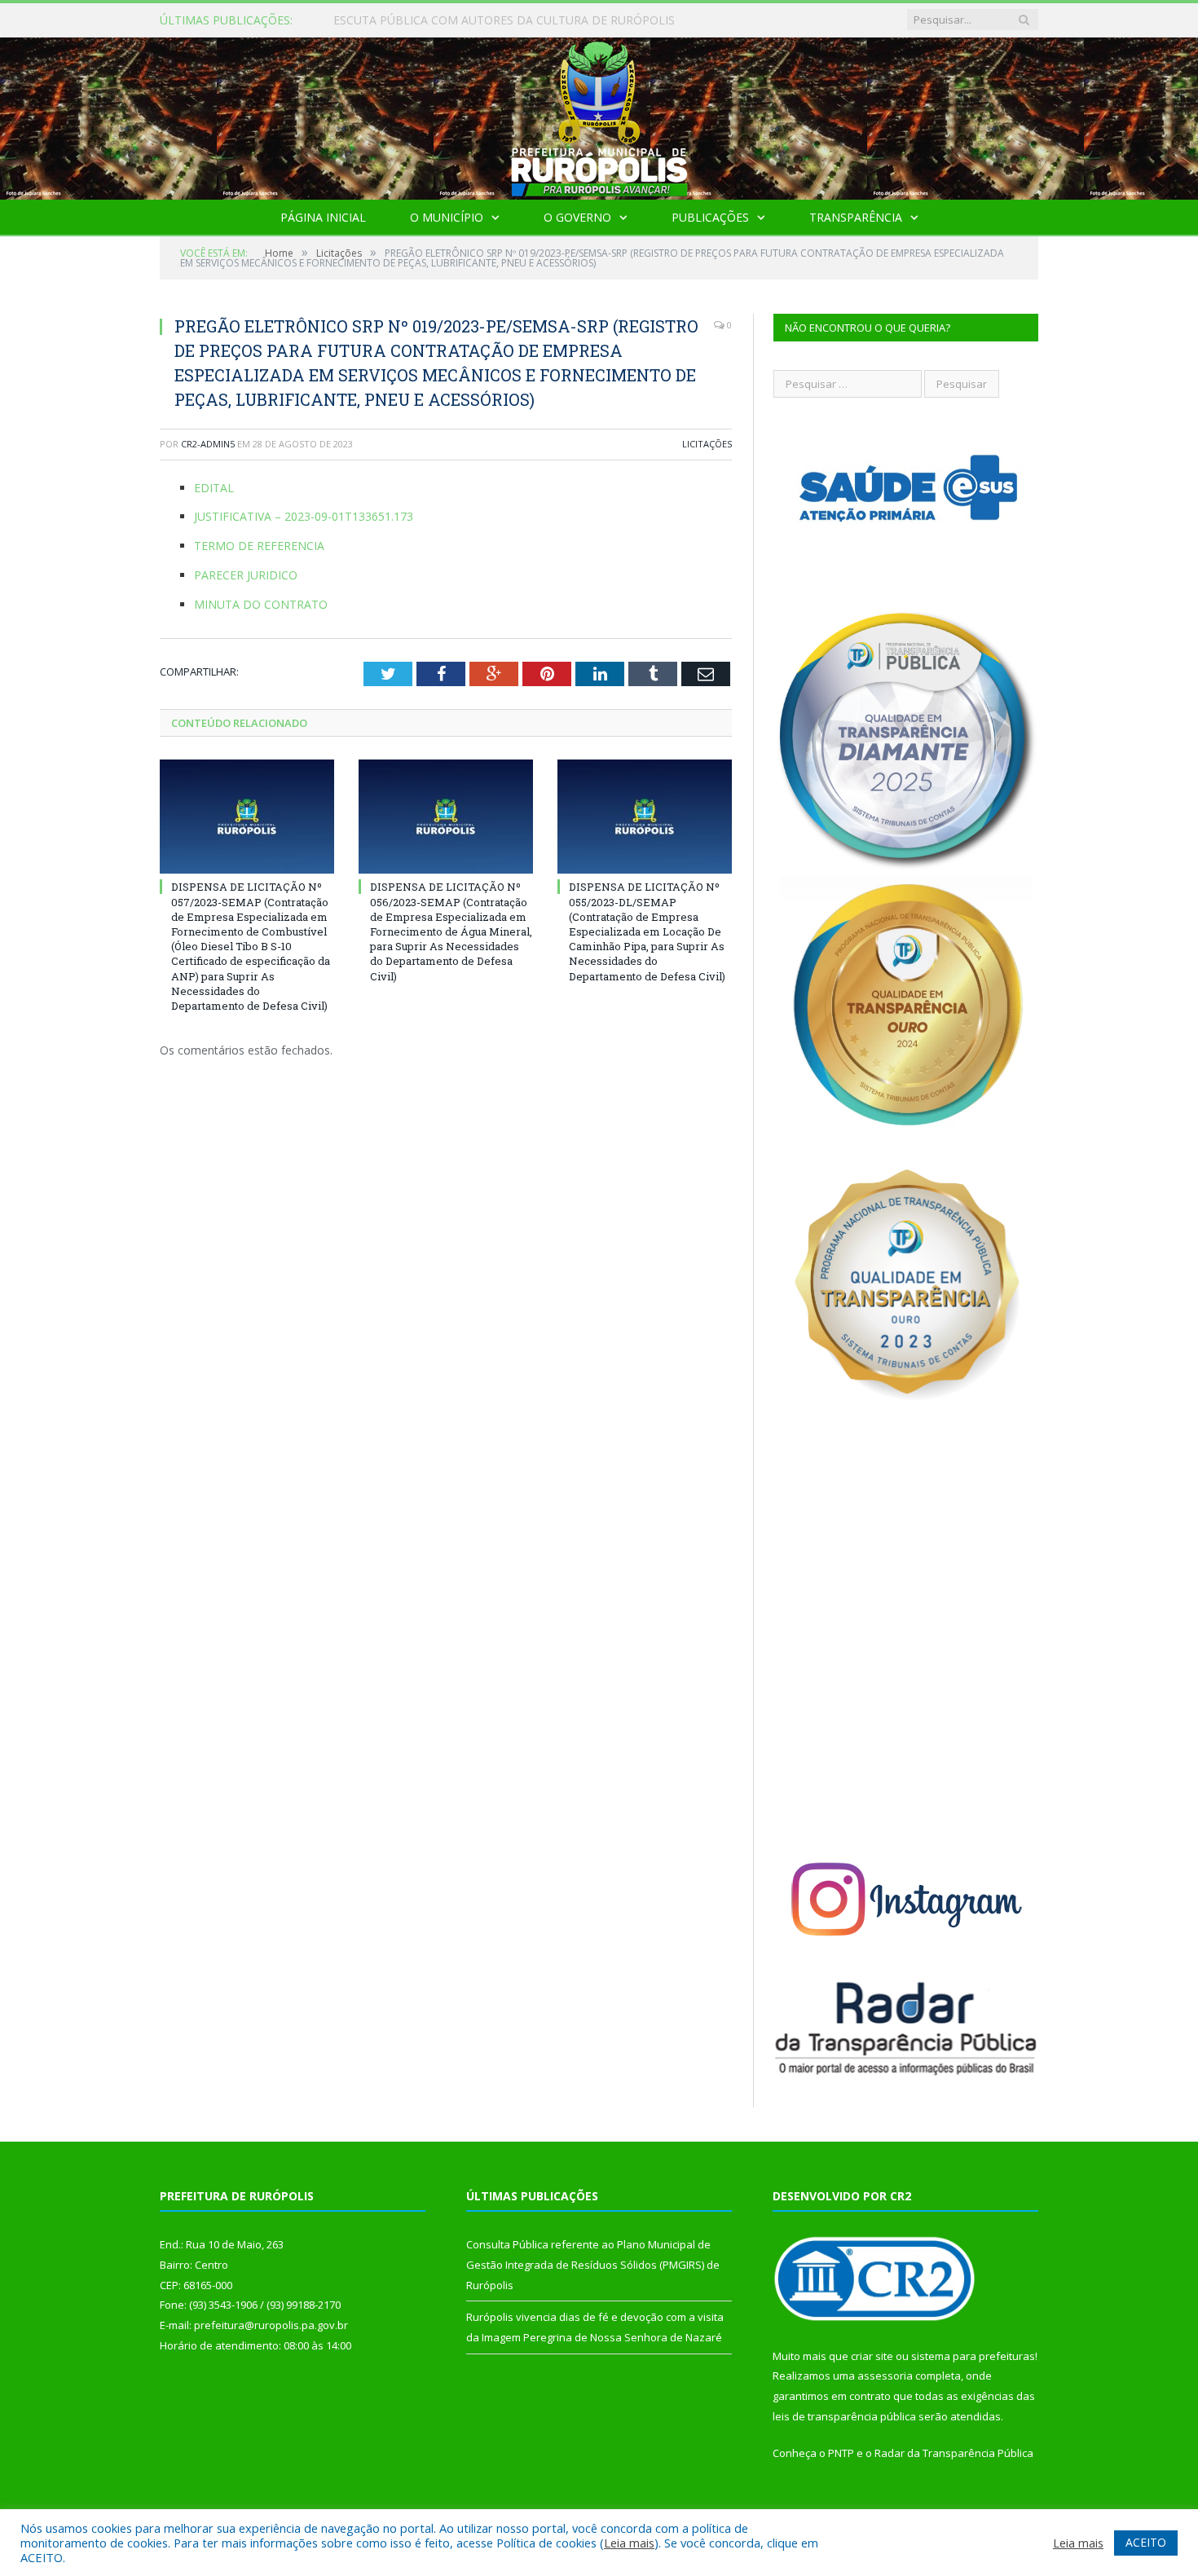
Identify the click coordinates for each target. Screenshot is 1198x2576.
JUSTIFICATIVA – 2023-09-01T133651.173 (304, 516)
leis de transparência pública (844, 2416)
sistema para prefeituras (973, 2356)
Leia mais (629, 2543)
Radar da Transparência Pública (954, 2453)
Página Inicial (323, 217)
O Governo (577, 217)
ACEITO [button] (1146, 2542)
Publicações (710, 217)
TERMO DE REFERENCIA (259, 546)
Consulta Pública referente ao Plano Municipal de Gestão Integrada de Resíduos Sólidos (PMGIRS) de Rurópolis (521, 20)
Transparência (856, 217)
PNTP (841, 2453)
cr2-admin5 (208, 444)
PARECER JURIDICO (246, 575)
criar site (872, 2356)
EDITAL (214, 488)
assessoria (885, 2376)
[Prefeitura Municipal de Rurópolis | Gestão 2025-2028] (599, 114)
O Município (447, 217)
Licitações (707, 444)
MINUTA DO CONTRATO (261, 604)
